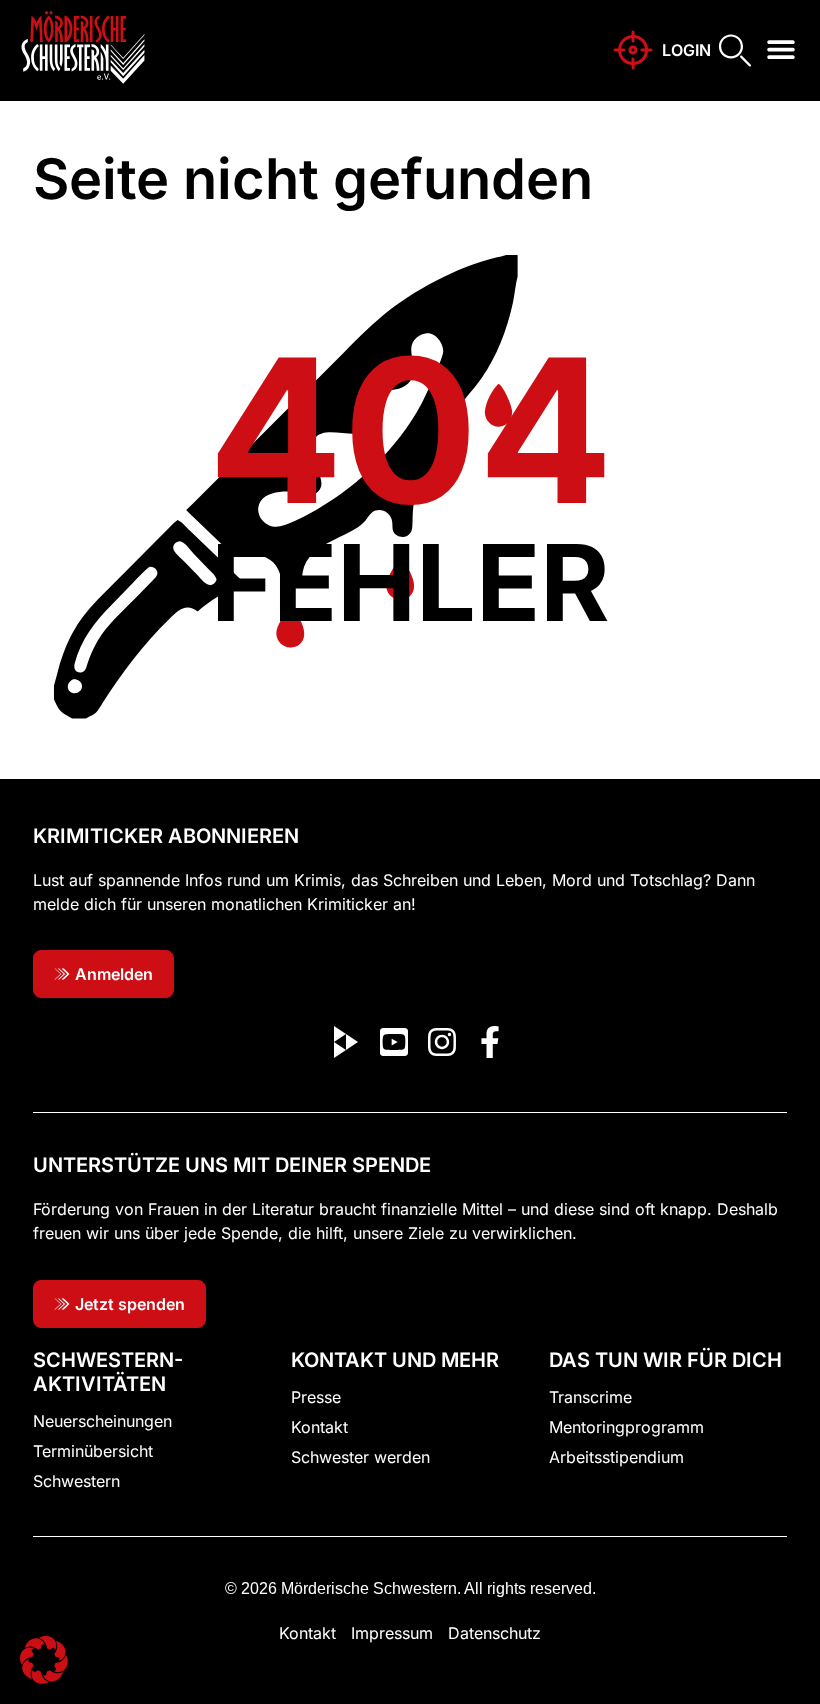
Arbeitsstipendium (616, 1457)
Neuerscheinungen (102, 1421)
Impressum (392, 1633)
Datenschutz (494, 1633)
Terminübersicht (93, 1451)
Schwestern (76, 1481)
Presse (316, 1397)
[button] (781, 49)
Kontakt (319, 1427)
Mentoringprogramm (626, 1427)
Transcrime (590, 1397)
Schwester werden (360, 1457)
